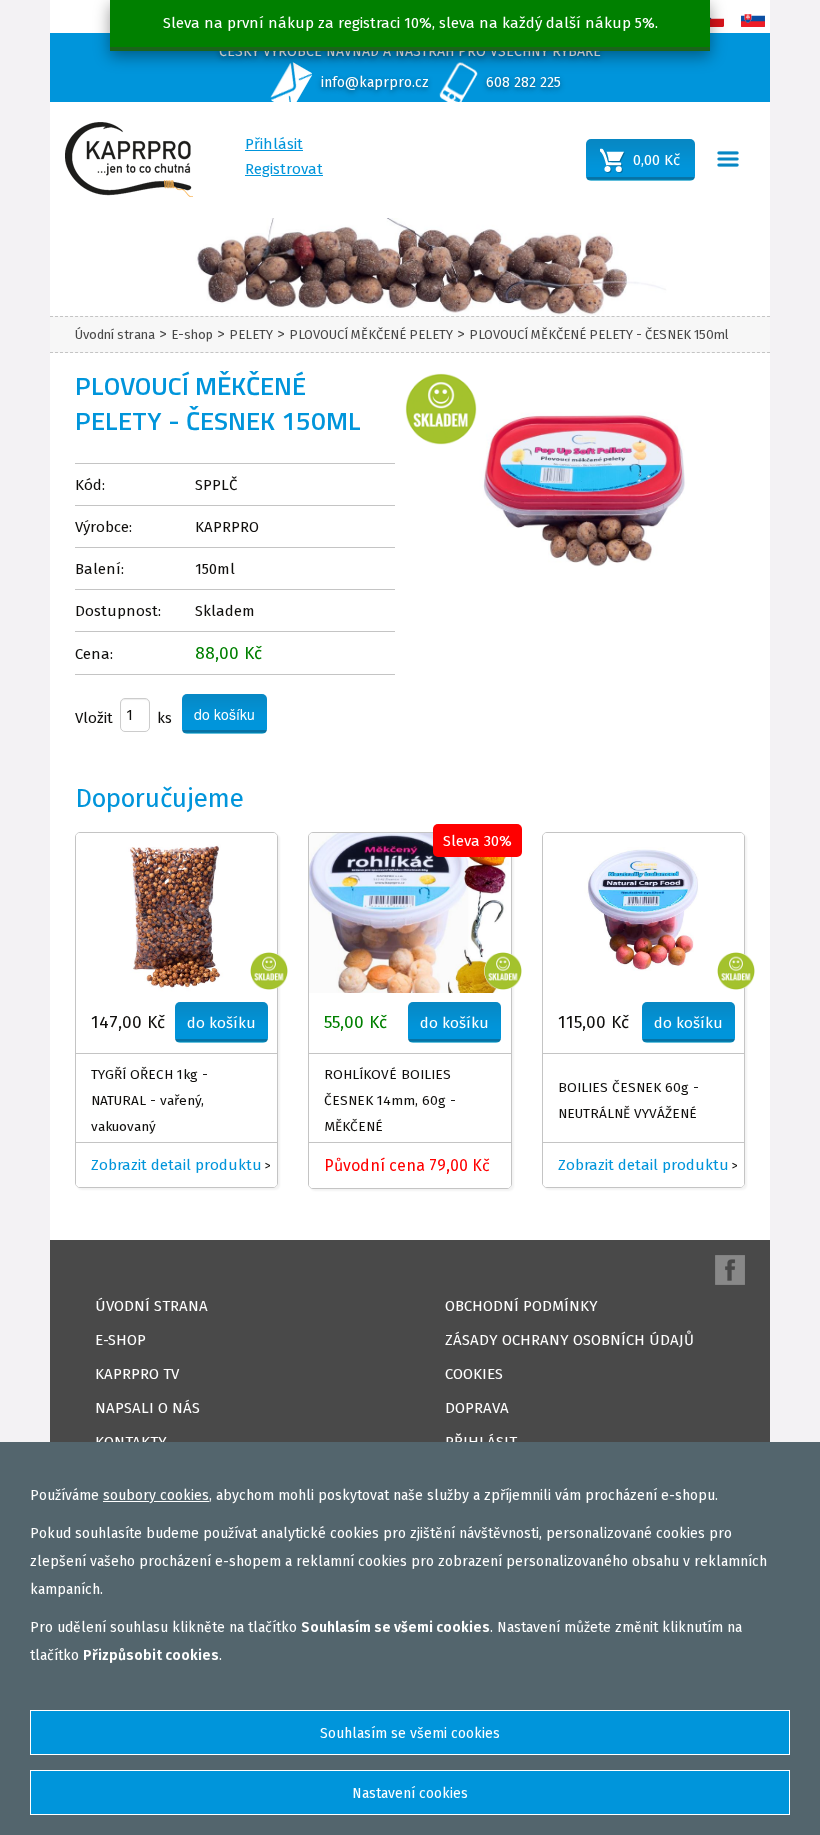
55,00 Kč (355, 1022)
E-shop (192, 334)
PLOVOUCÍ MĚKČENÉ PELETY (371, 334)
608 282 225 (523, 82)
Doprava (477, 1408)
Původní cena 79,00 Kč (407, 1165)
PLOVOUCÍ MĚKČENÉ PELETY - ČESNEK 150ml (599, 334)
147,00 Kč (128, 1022)
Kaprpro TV (137, 1374)
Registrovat (284, 169)
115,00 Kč (593, 1022)
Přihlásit (274, 144)
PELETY (251, 334)
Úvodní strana (115, 334)
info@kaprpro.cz (375, 82)
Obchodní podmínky (521, 1306)
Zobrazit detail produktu (176, 1165)
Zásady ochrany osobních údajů (569, 1340)
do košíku (221, 1023)
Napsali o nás (147, 1408)
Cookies (474, 1374)
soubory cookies (156, 1495)
